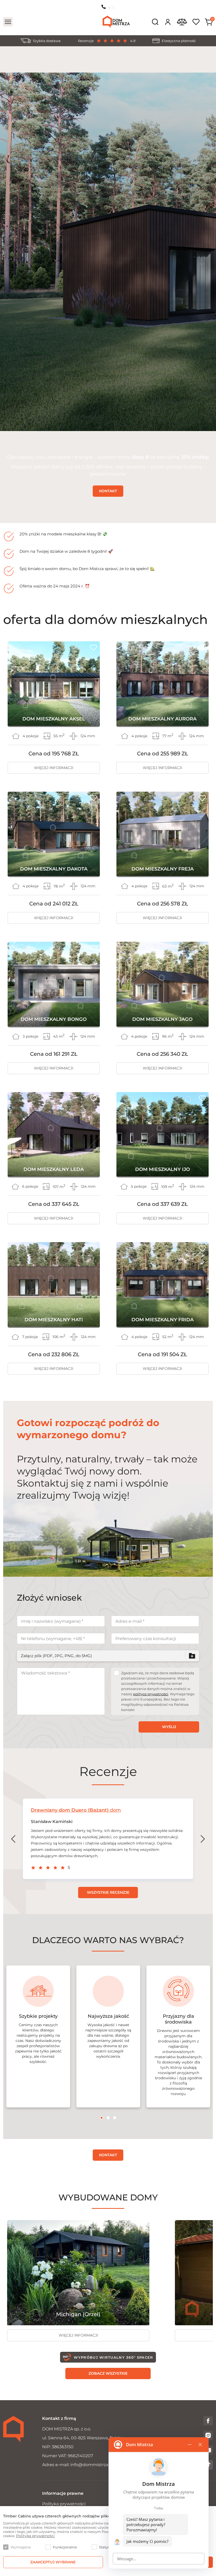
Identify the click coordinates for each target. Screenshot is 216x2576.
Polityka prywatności (64, 2504)
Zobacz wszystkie (108, 2373)
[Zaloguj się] (168, 22)
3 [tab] (115, 2118)
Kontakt (108, 491)
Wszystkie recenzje (108, 1892)
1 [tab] (102, 2118)
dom (76, 1810)
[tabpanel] (38, 2036)
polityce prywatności (151, 1694)
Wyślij (169, 1727)
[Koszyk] (209, 22)
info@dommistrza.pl (92, 2465)
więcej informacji (54, 768)
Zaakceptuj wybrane (53, 2562)
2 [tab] (108, 2118)
